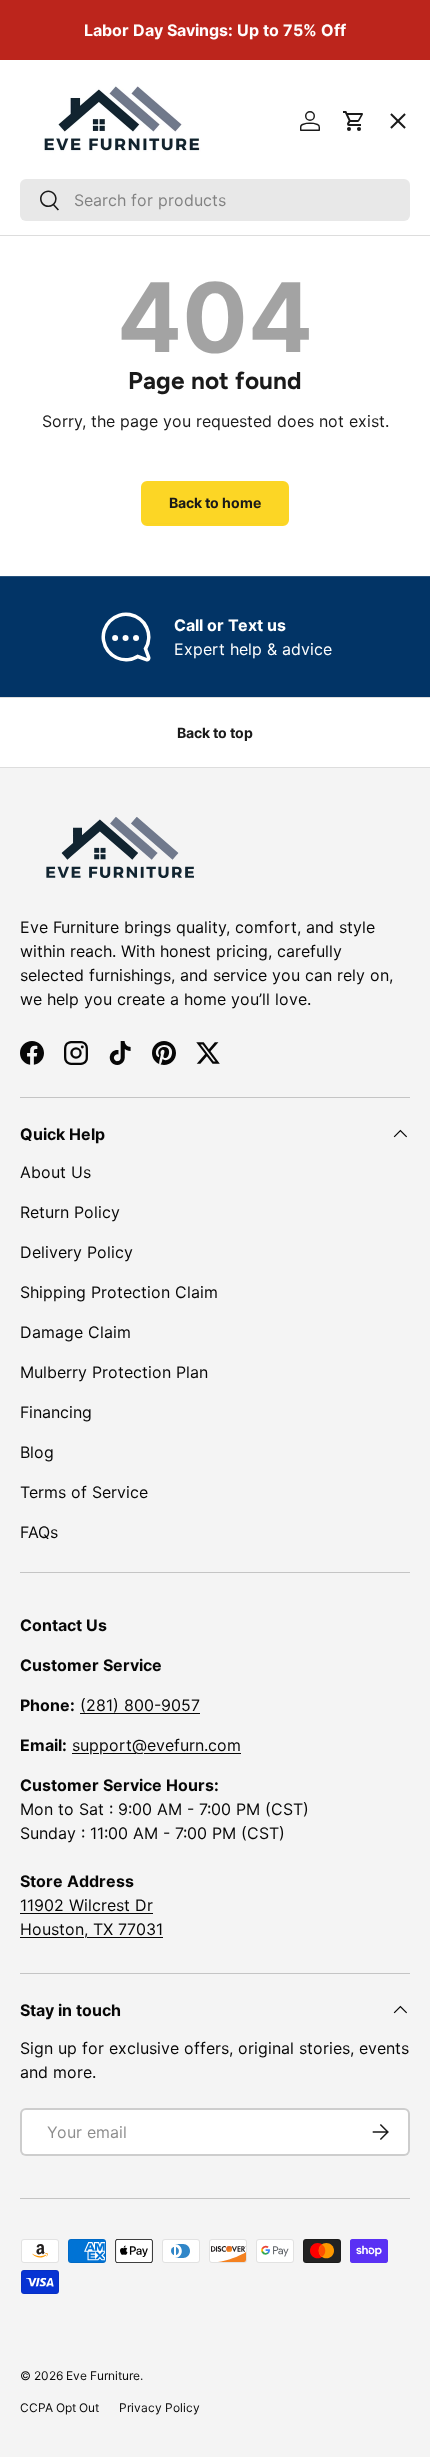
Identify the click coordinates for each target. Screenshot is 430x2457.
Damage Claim (75, 1332)
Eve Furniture (103, 2375)
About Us (55, 1172)
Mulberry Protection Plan (114, 1372)
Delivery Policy (76, 1252)
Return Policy (70, 1212)
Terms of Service (84, 1492)
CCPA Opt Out (59, 2407)
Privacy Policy (159, 2407)
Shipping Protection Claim (119, 1292)
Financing (56, 1412)
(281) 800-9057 (140, 1705)
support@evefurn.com (156, 1745)
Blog (37, 1452)
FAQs (39, 1532)
